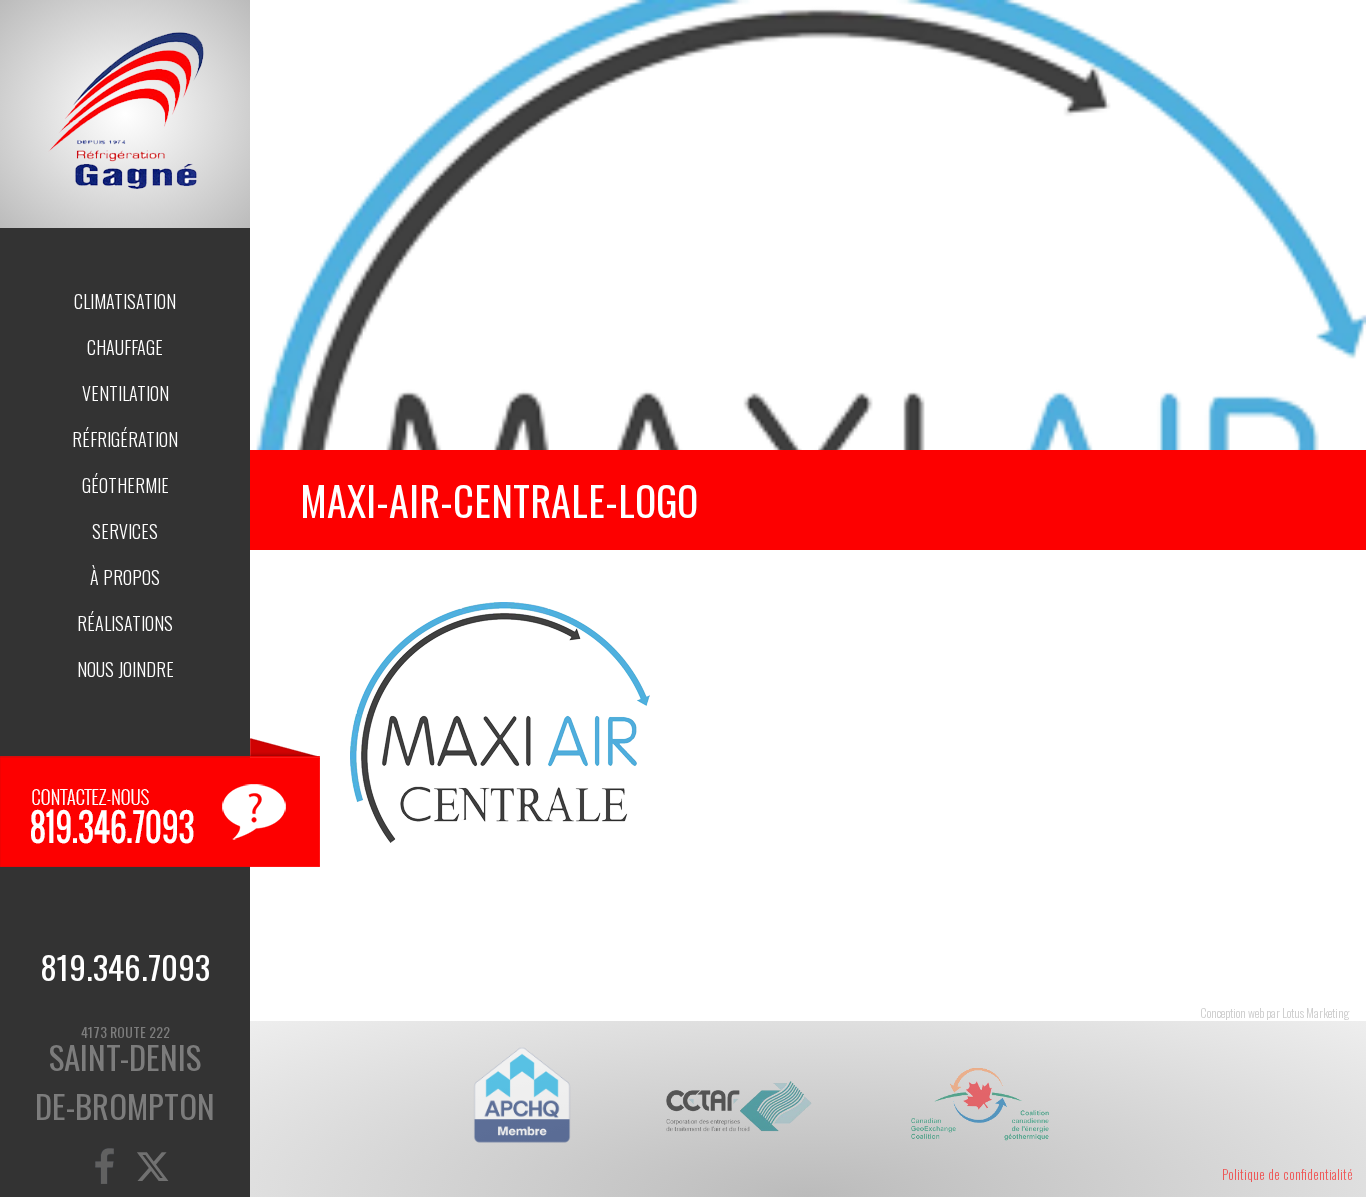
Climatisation (125, 301)
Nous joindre (125, 669)
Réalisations (125, 623)
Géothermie (125, 485)
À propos (125, 577)
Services (125, 531)
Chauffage (125, 347)
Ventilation (125, 393)
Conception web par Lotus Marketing (1274, 1012)
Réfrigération (125, 439)
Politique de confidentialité (1287, 1174)
